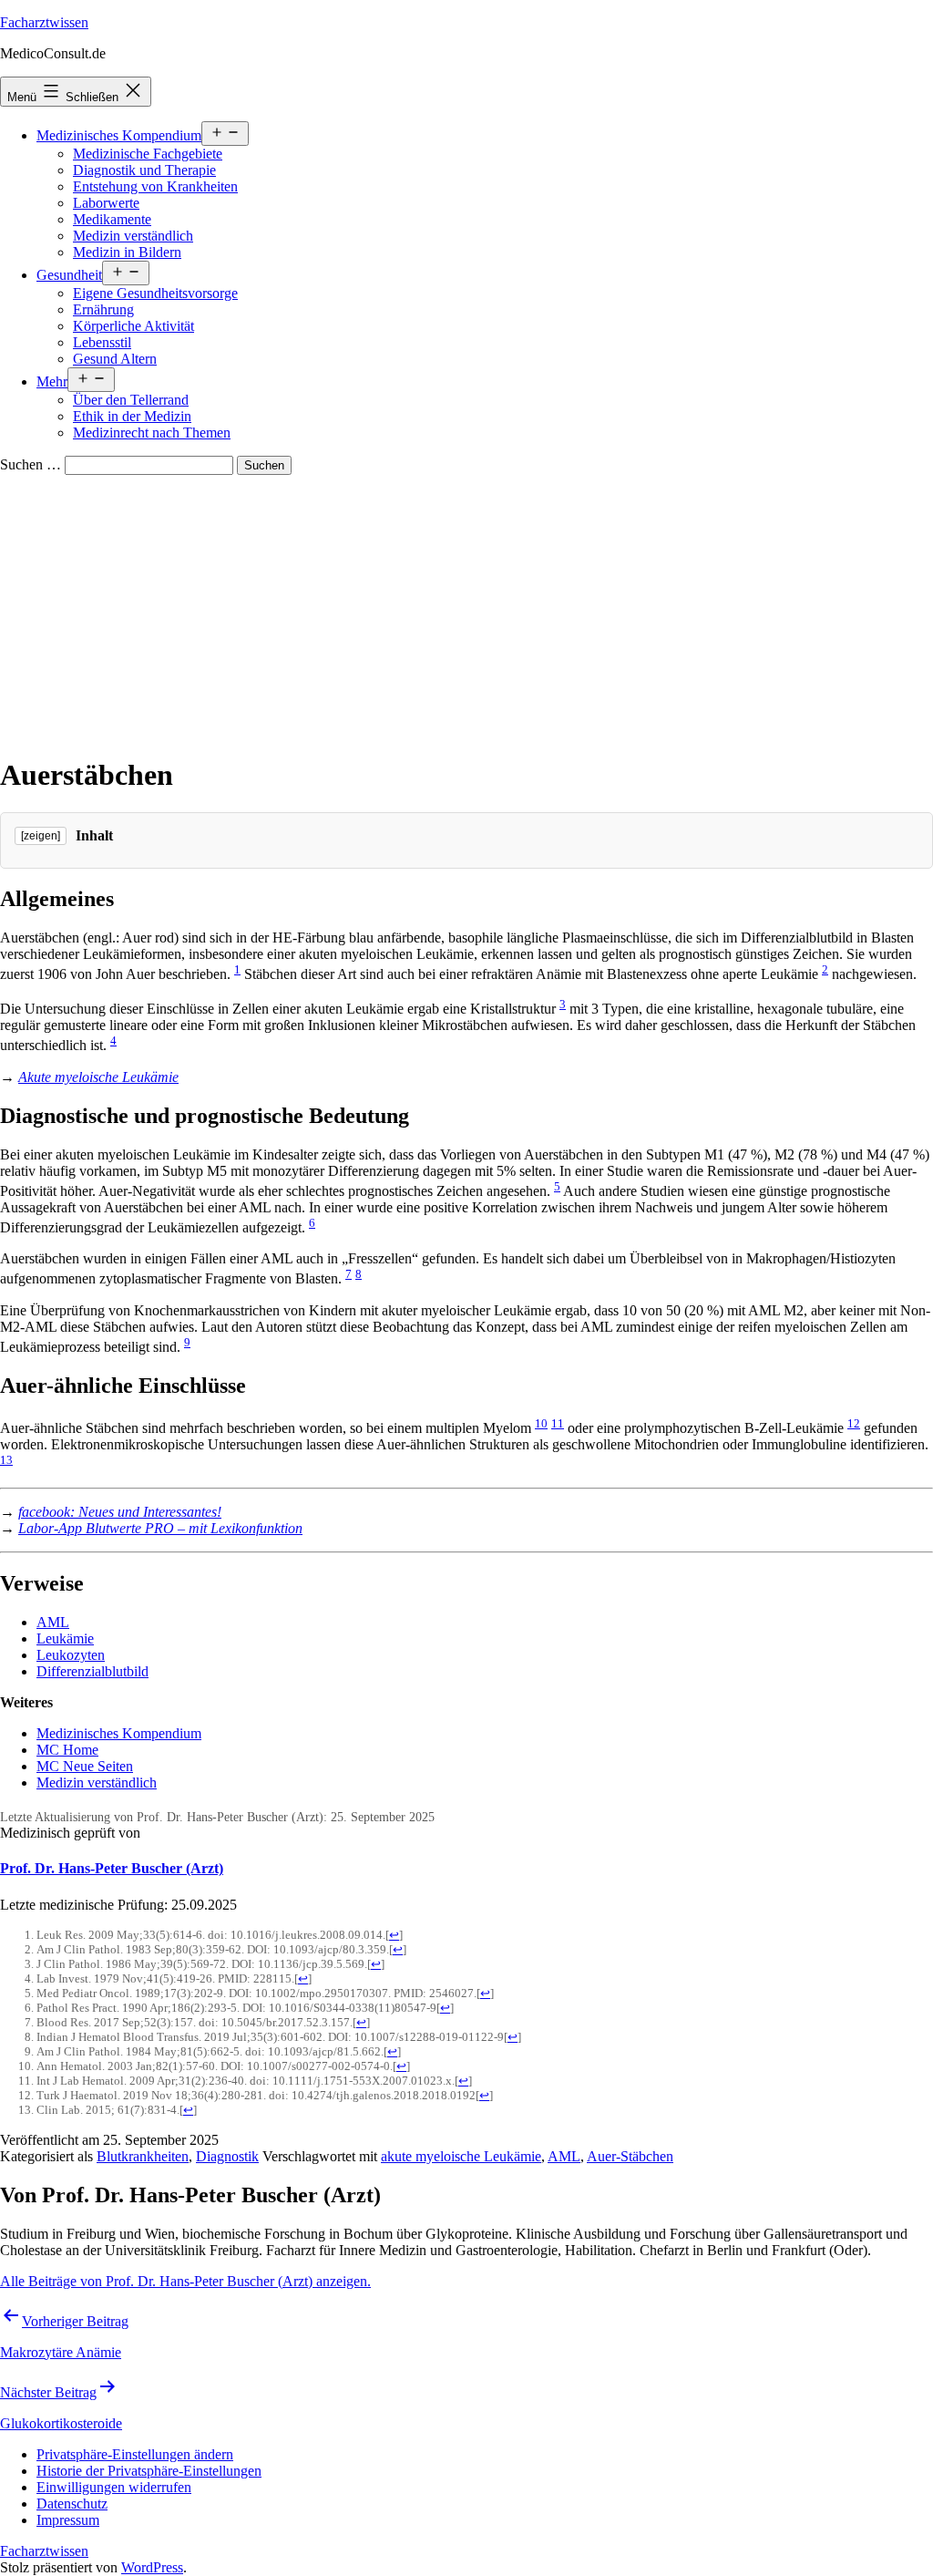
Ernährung (103, 309)
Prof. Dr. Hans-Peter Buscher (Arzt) (112, 1868)
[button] (135, 2454)
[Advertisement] (466, 612)
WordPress (152, 2567)
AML (53, 1622)
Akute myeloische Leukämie (98, 1077)
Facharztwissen (44, 22)
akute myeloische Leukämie (461, 2156)
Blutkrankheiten (143, 2156)
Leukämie (65, 1638)
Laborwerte (106, 203)
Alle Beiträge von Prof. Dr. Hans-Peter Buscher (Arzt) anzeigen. (185, 2281)
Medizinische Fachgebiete (148, 154)
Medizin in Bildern (127, 252)
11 (558, 1423)
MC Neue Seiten (85, 1766)
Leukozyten (71, 1655)
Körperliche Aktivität (133, 326)
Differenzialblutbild (92, 1671)
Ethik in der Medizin (132, 416)
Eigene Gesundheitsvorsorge (155, 293)
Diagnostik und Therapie (144, 170)
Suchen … (31, 464)
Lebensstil (102, 342)
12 (854, 1423)
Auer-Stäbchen (630, 2156)
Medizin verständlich (133, 236)
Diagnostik (227, 2156)
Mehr (52, 381)
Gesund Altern (115, 359)
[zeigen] (41, 836)
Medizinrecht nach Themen (152, 433)
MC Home (67, 1750)
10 (541, 1423)
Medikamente (112, 219)
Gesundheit (69, 275)
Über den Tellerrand (131, 400)
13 (6, 1460)
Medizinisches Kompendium (119, 135)
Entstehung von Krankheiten (155, 186)
